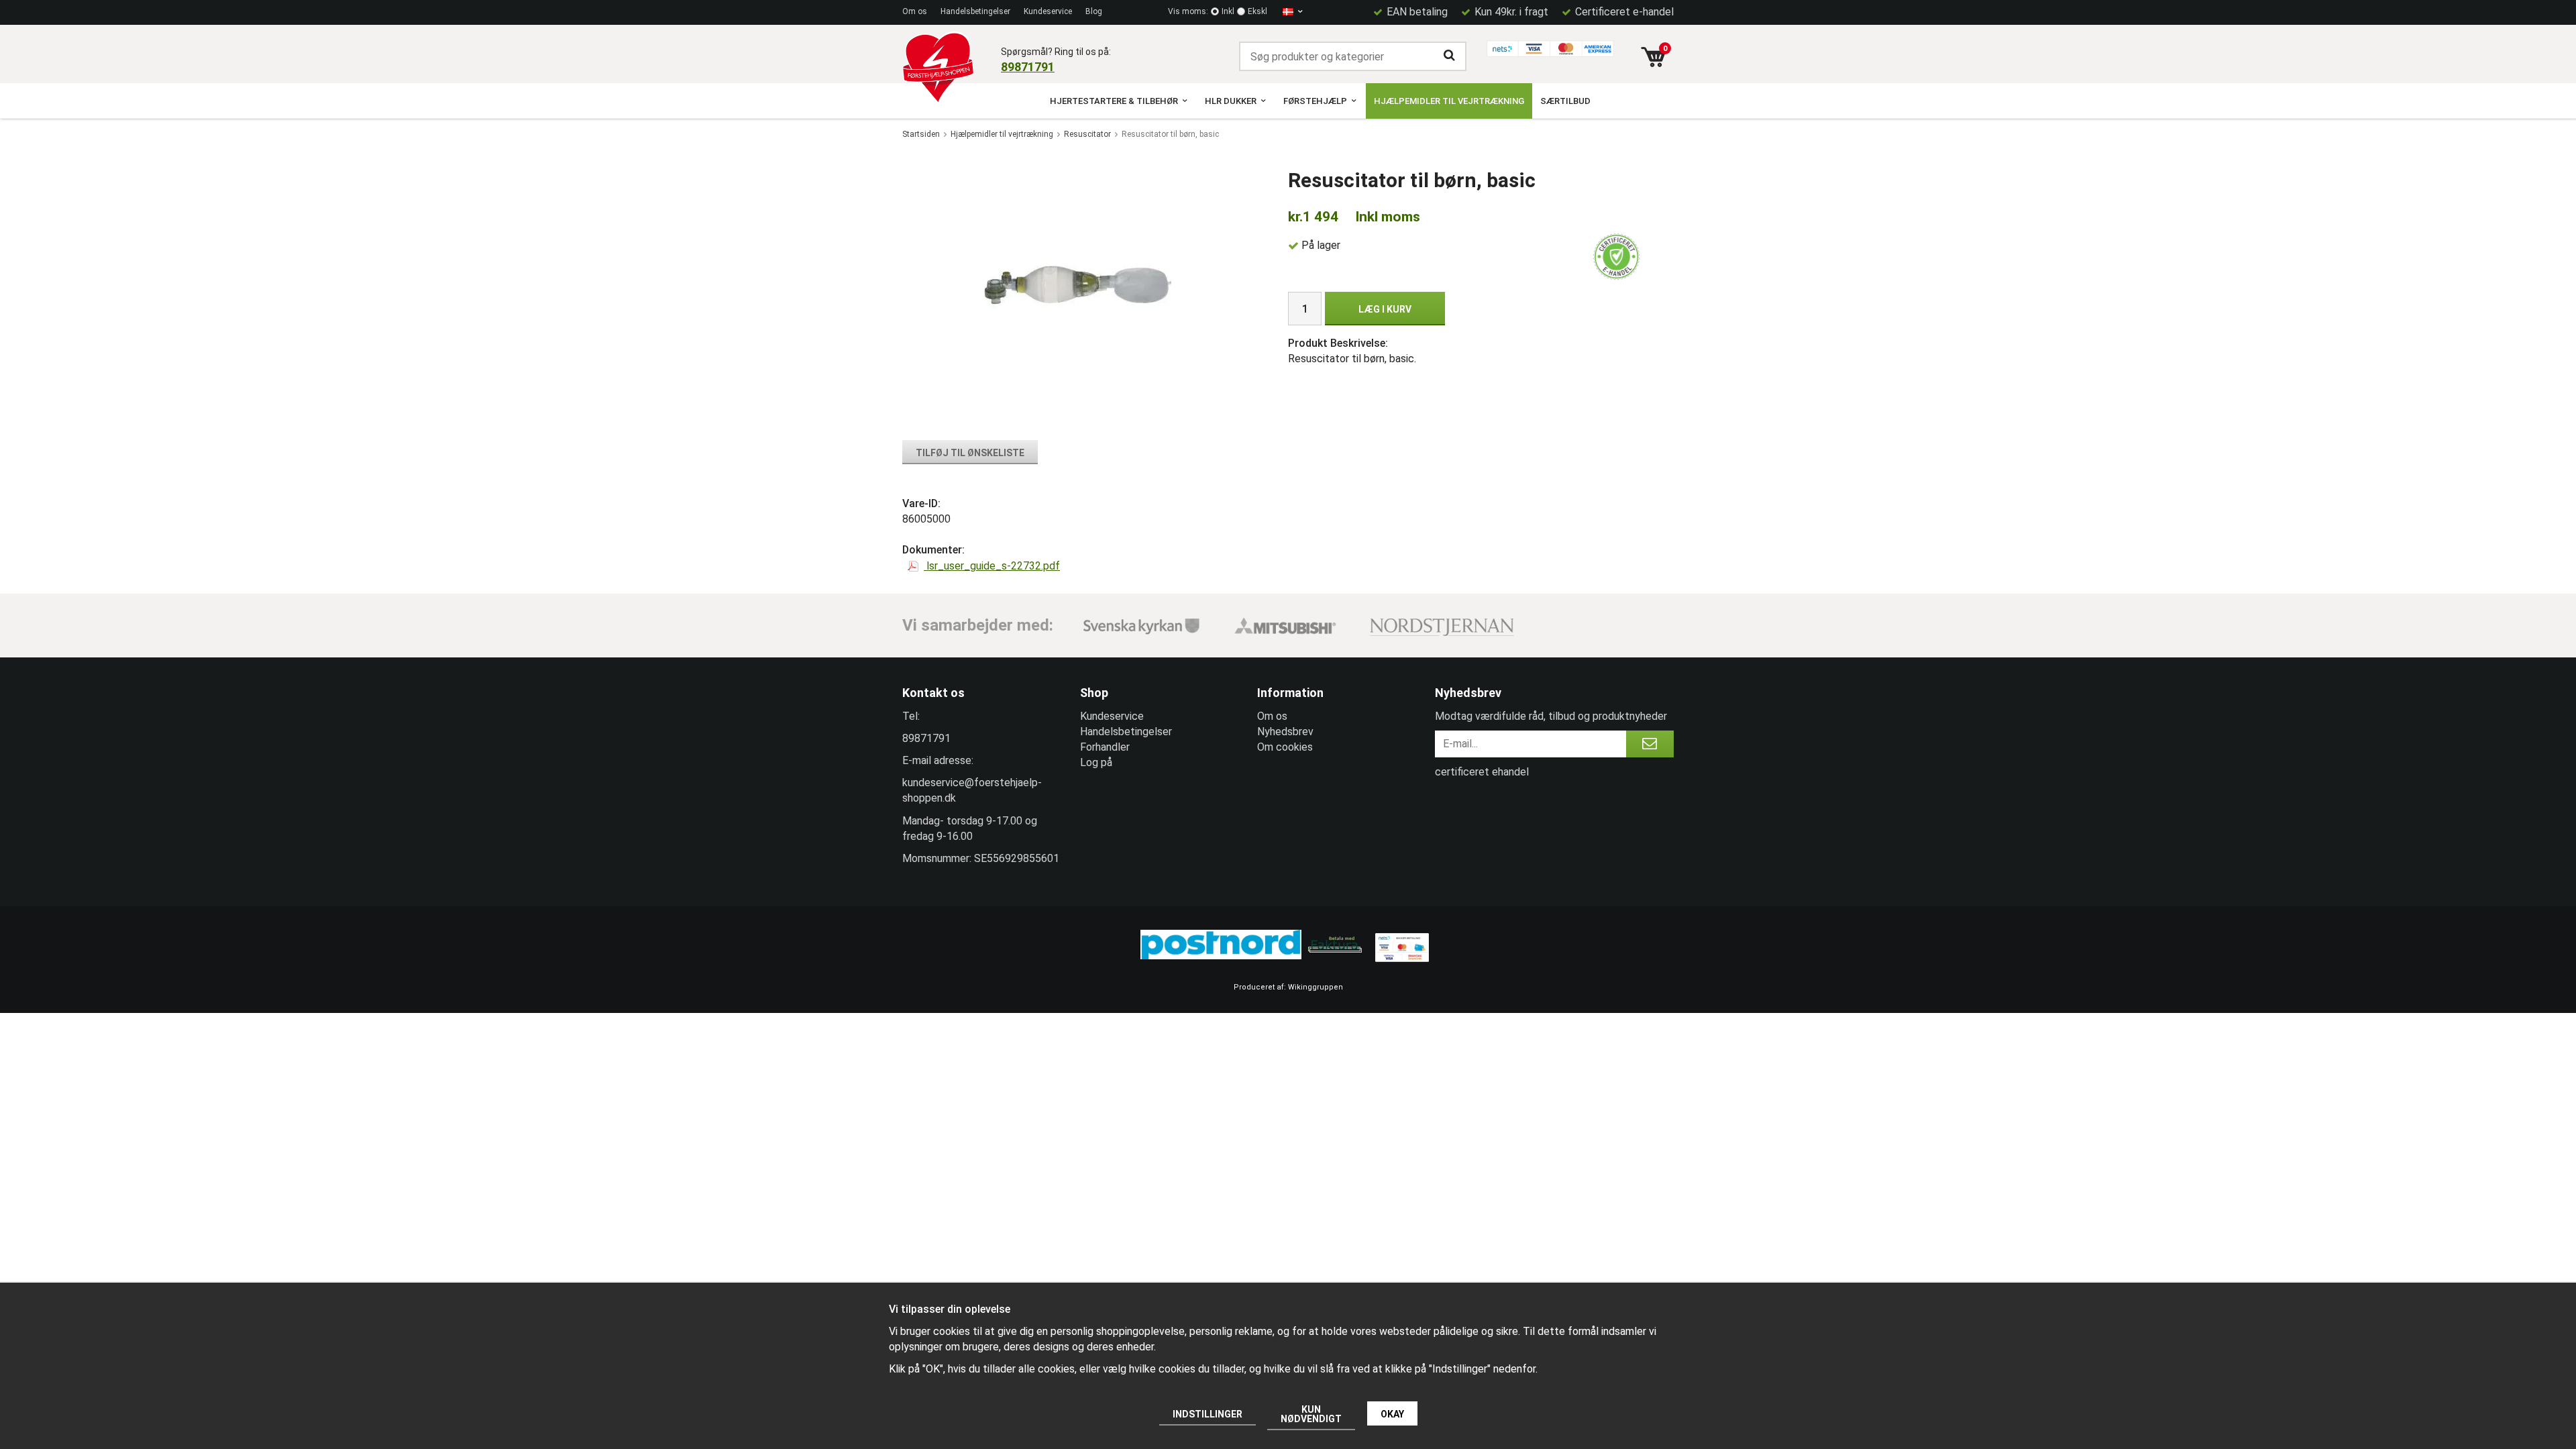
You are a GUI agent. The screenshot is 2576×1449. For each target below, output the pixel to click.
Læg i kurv (1385, 309)
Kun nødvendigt (1311, 1414)
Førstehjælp (1315, 101)
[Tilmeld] (1650, 744)
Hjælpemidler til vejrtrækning (1449, 101)
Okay (1392, 1414)
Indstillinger (1207, 1414)
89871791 (1028, 67)
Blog (1094, 11)
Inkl (1228, 11)
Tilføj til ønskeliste (970, 453)
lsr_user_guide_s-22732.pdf (992, 566)
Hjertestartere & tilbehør (1114, 101)
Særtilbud (1565, 101)
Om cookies (1285, 747)
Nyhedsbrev (1285, 732)
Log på (1096, 762)
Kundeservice (1048, 11)
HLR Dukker (1231, 101)
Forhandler (1105, 747)
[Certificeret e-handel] (1617, 257)
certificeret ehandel (1482, 772)
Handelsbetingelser (975, 11)
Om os (915, 11)
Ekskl (1257, 11)
